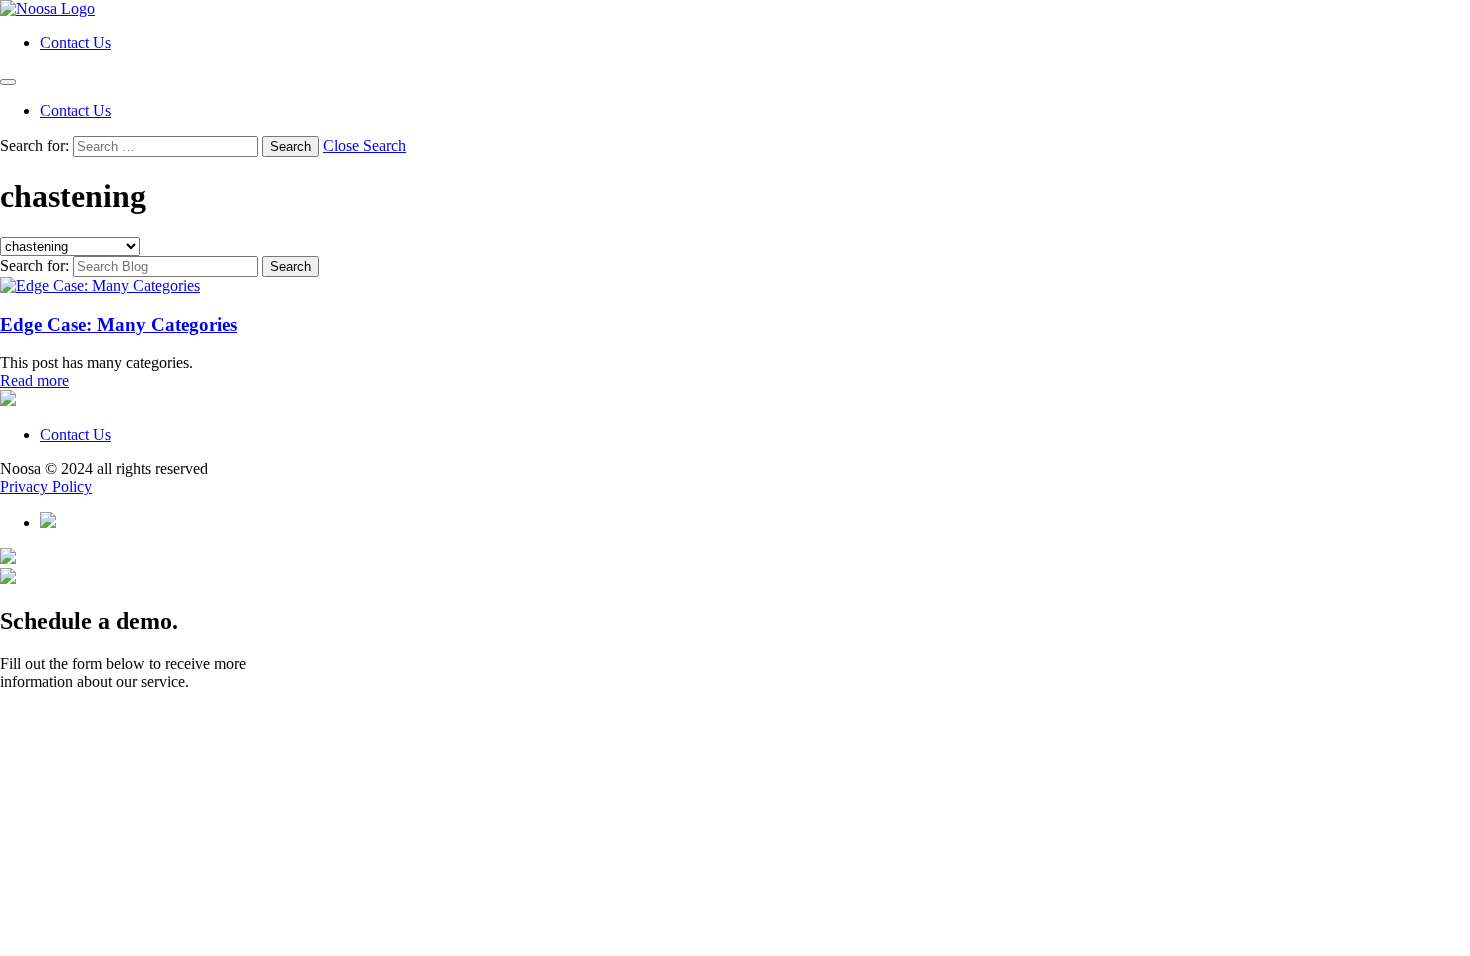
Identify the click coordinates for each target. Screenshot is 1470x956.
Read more (34, 380)
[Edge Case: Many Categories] (100, 285)
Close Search (364, 145)
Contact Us (75, 42)
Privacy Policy (46, 486)
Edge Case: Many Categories (118, 324)
